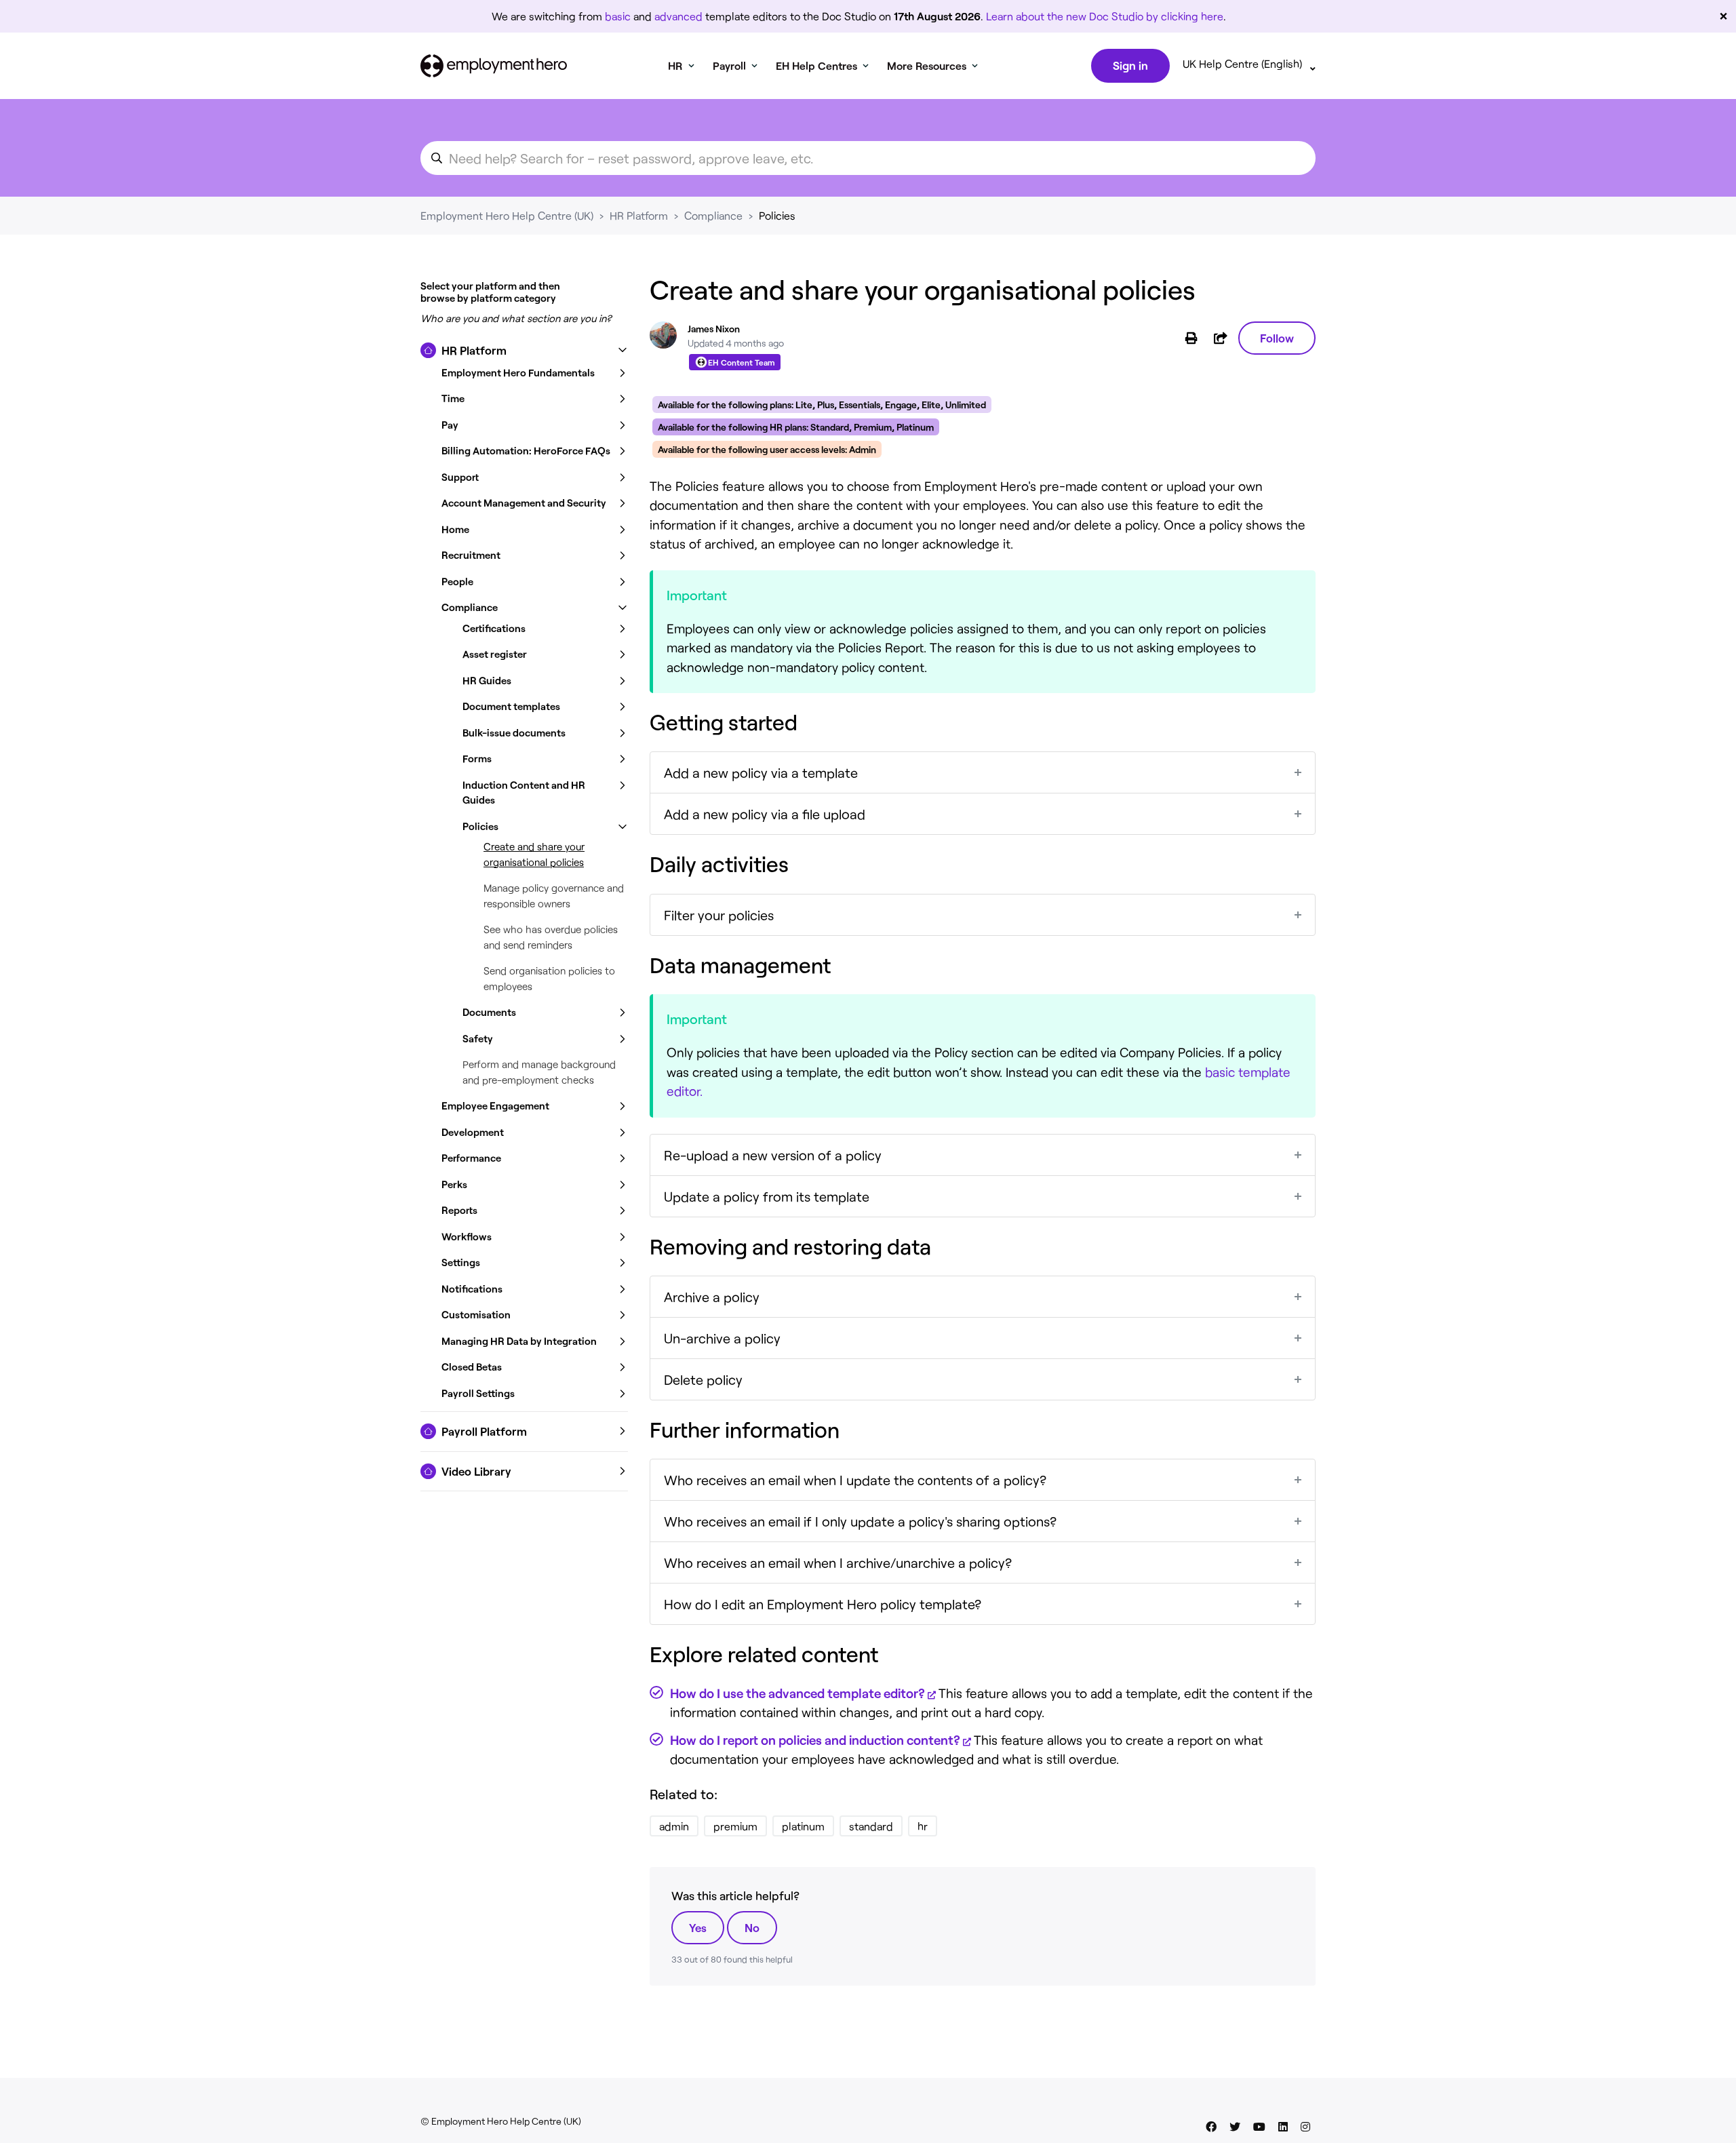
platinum (803, 1826)
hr (923, 1826)
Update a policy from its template (767, 1196)
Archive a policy (712, 1297)
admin (674, 1826)
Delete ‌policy (703, 1379)
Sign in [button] (1130, 65)
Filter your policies (719, 915)
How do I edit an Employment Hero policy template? (823, 1604)
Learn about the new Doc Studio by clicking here (1105, 16)
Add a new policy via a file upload (765, 814)
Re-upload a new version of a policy (773, 1155)
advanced (678, 16)
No (752, 1927)
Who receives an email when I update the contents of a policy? (855, 1480)
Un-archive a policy (722, 1338)
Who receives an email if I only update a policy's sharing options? (860, 1521)
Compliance (713, 215)
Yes (698, 1927)
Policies (777, 215)
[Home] (494, 66)
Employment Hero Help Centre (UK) (507, 215)
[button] (524, 351)
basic (618, 16)
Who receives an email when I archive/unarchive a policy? (838, 1562)
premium (735, 1826)
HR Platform (639, 215)
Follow (1277, 338)
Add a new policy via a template (761, 772)
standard (871, 1826)
